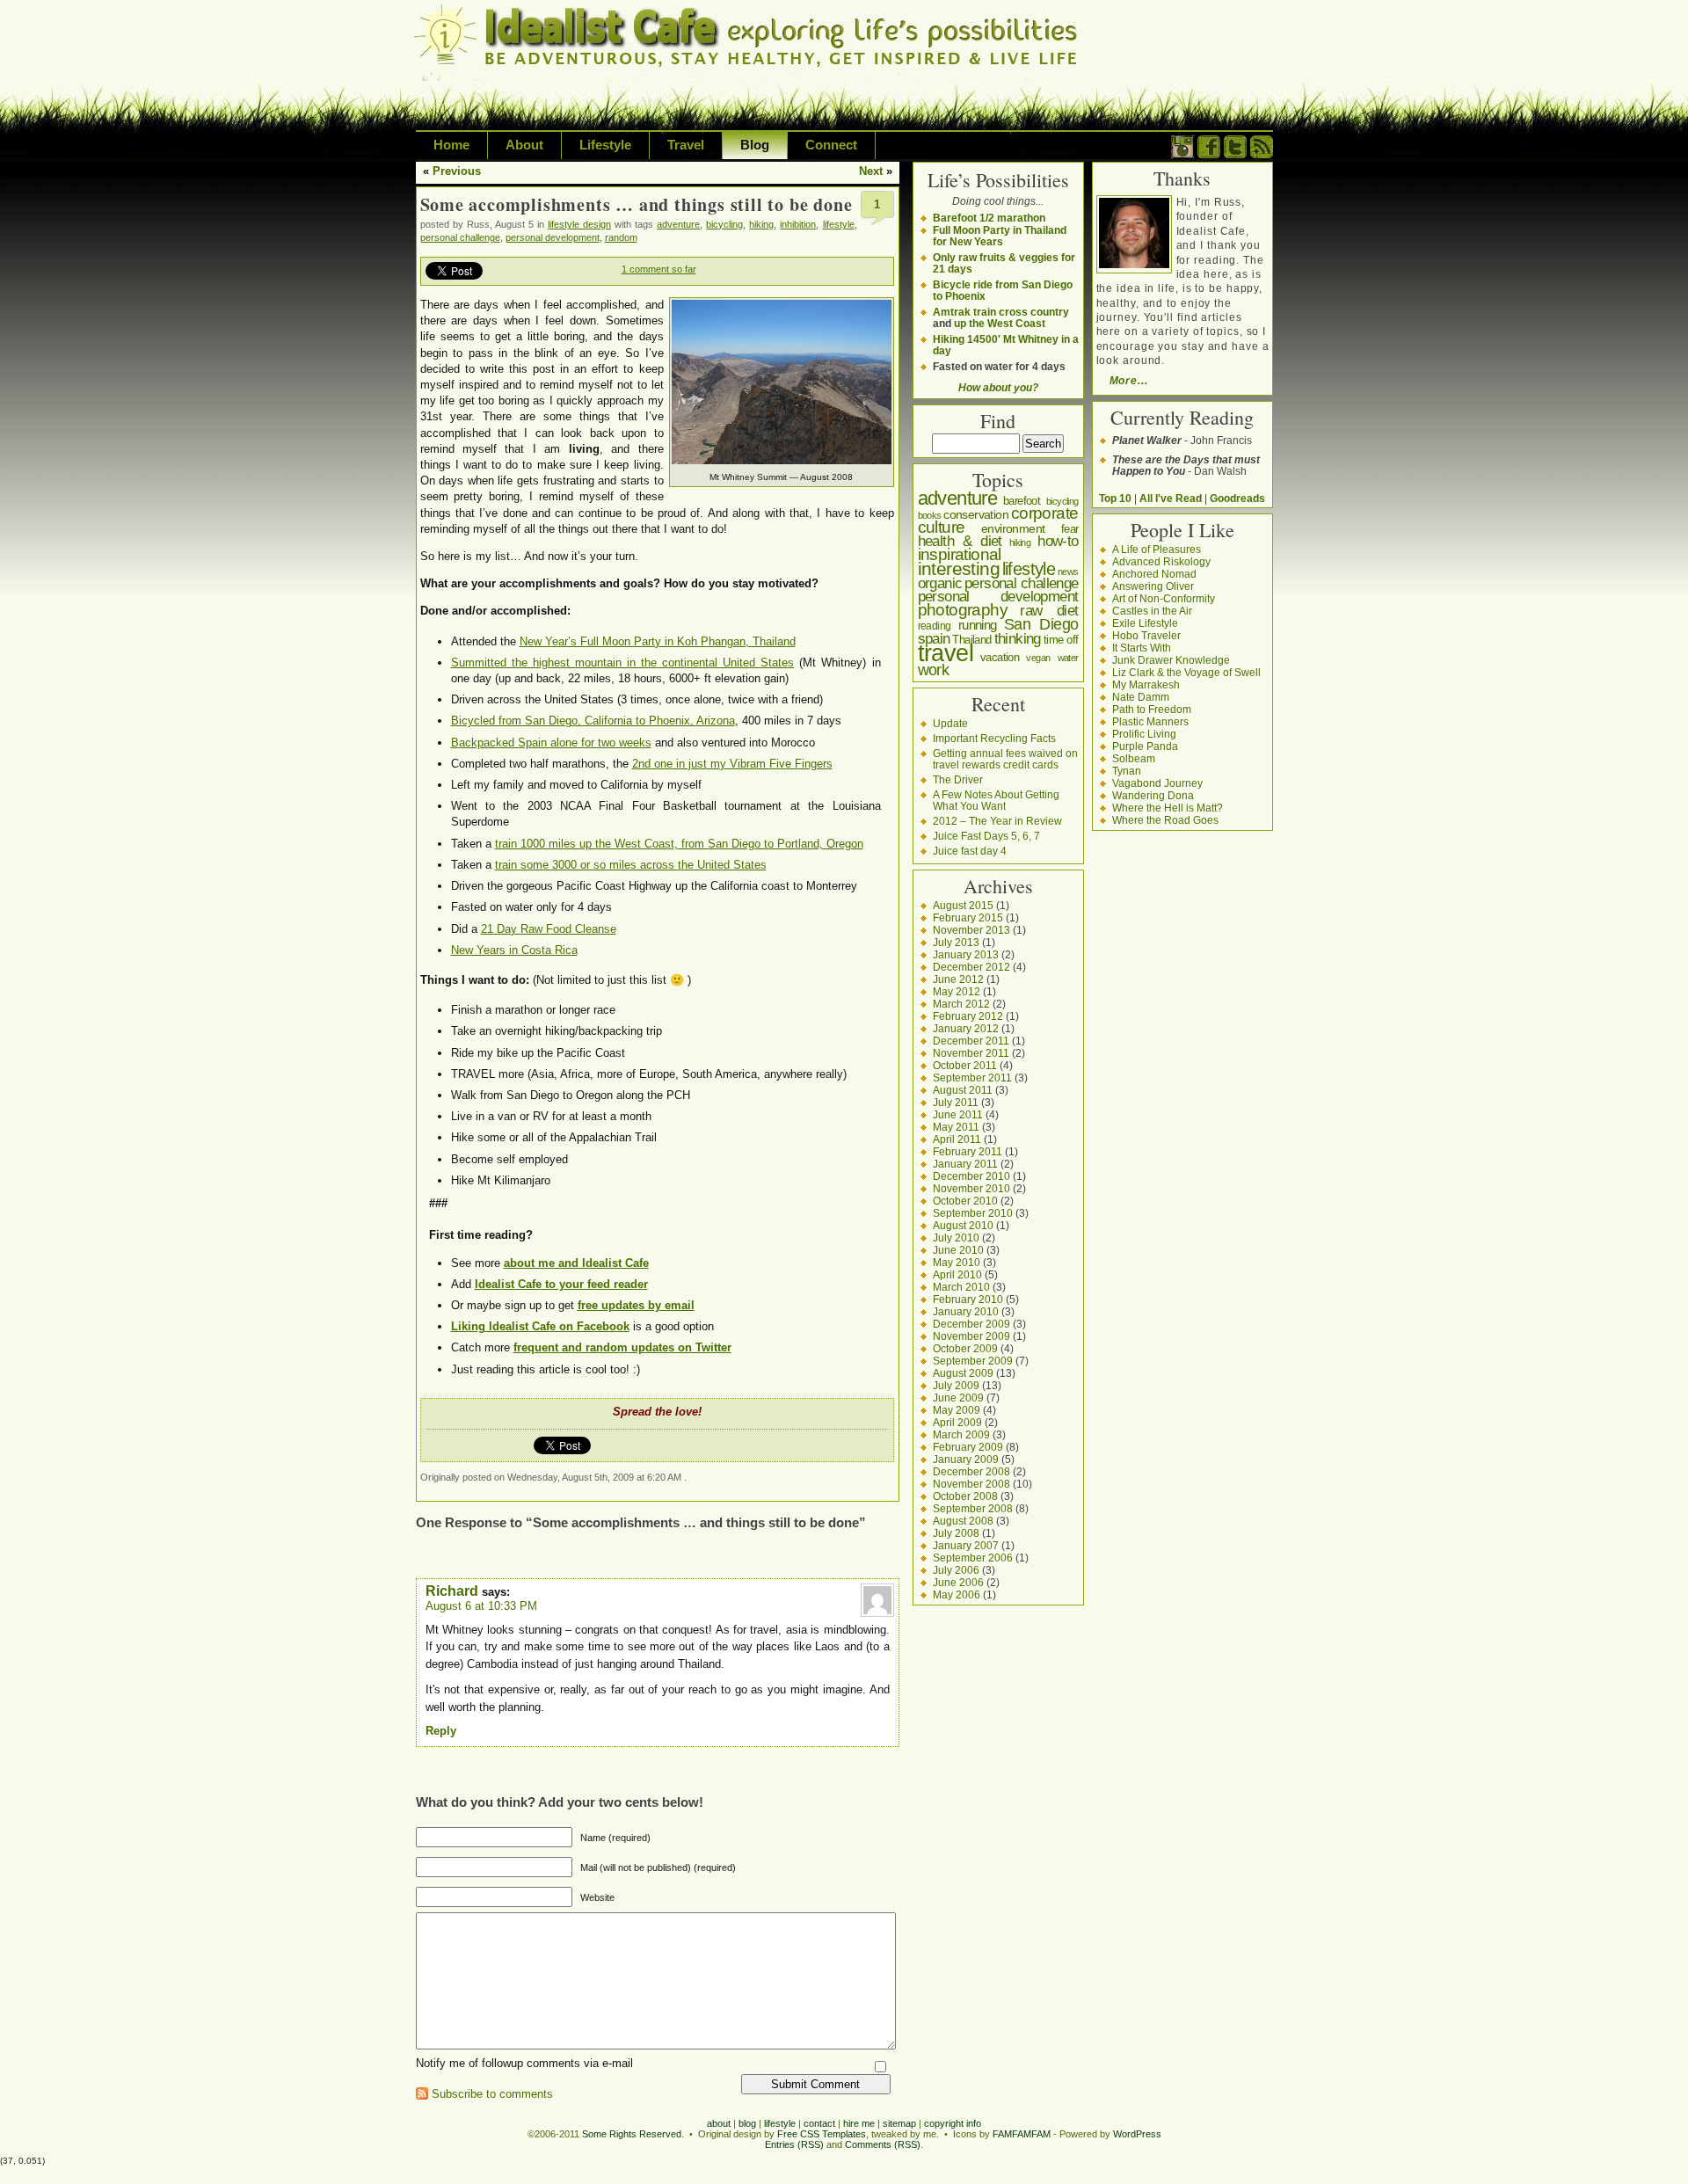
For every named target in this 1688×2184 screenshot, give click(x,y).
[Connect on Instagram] (1182, 154)
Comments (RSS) (883, 2144)
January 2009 (966, 1459)
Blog (755, 145)
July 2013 (956, 942)
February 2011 (968, 1151)
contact (819, 2123)
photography (963, 610)
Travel (686, 145)
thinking (1018, 639)
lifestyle (839, 224)
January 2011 (965, 1164)
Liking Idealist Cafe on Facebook (540, 1326)
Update (950, 723)
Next (871, 171)
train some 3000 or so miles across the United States (631, 865)
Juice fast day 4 (970, 851)
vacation (1000, 657)
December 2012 (971, 967)
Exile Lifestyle (1145, 623)
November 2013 (971, 930)
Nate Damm (1141, 697)
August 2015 (963, 905)
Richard (452, 1591)
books (930, 515)
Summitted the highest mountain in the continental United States (623, 662)
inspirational (960, 554)
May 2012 (957, 991)
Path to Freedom (1152, 709)
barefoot (1022, 501)
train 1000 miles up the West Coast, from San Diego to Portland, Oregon (679, 844)
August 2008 (963, 1521)
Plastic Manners (1150, 721)
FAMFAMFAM (1022, 2134)
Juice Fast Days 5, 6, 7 (986, 836)
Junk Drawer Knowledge (1171, 660)
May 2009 (957, 1410)
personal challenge (460, 237)
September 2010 (973, 1213)
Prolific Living (1144, 734)
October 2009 (965, 1348)
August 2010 (963, 1225)
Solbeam (1134, 758)
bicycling (724, 224)
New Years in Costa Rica (514, 950)
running (978, 625)
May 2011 (956, 1127)
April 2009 (957, 1422)
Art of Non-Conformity (1164, 598)
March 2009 (961, 1434)
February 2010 (968, 1299)
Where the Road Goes (1165, 820)
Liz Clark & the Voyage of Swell (1186, 672)
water (1068, 658)
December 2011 (971, 1041)
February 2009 (968, 1447)
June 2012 (958, 979)
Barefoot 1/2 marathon (989, 218)
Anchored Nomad (1154, 574)
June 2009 (958, 1398)
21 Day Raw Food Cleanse (549, 929)
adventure (678, 224)
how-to (1058, 541)
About (524, 145)
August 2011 (963, 1090)
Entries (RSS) (794, 2144)
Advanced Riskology (1161, 561)
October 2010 (965, 1201)
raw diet (1049, 610)
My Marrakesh (1146, 684)
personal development (553, 237)
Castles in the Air (1152, 611)
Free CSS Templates (822, 2134)
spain (934, 638)
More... (1129, 380)
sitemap (899, 2123)
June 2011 (958, 1114)
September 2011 (972, 1077)
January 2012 (966, 1028)
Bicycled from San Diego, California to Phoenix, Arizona (593, 721)
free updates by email (636, 1305)
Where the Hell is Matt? (1168, 808)
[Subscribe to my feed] (1262, 154)
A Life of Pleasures (1157, 549)
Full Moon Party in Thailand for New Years (1000, 236)
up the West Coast (1000, 323)
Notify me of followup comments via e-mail (524, 2063)
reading (935, 626)
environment (1013, 528)
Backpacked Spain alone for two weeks (551, 743)
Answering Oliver (1153, 586)
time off (1061, 640)
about (719, 2123)
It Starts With (1142, 648)
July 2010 (956, 1238)
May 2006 (957, 1594)
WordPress (1137, 2134)
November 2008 (971, 1484)
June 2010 (958, 1250)
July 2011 (956, 1102)
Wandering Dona (1153, 795)
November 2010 (971, 1188)
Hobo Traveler (1146, 635)
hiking (761, 224)
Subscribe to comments (492, 2094)
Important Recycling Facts (994, 738)
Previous (457, 171)
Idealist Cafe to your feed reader (561, 1284)
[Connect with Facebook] (1209, 154)
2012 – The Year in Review (997, 821)
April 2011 (957, 1139)
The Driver (958, 779)
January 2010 (966, 1311)
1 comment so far (659, 269)
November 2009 (971, 1336)
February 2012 (968, 1016)
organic (940, 583)
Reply (441, 1731)
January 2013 (966, 954)
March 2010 (961, 1287)
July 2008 (956, 1533)
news (1068, 571)
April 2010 (957, 1274)
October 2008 (965, 1496)
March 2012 (961, 1004)
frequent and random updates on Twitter (622, 1347)
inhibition (798, 224)
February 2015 (968, 917)
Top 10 (1115, 498)
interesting (959, 568)
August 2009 (963, 1373)
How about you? (998, 387)
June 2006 (958, 1582)
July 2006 (956, 1570)
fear (1070, 529)
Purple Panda (1145, 746)
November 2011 (971, 1053)
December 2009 (971, 1324)
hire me (859, 2123)
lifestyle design (579, 224)
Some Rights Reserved (632, 2134)
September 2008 (973, 1508)
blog (747, 2123)
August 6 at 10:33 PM (481, 1606)
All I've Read (1171, 498)
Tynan (1127, 771)
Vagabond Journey (1157, 783)
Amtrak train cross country (1001, 312)
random (621, 237)
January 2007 (966, 1545)
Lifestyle (605, 145)
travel (946, 653)
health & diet (960, 541)
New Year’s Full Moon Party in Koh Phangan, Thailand (658, 641)
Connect (831, 145)
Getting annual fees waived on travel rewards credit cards (1005, 759)
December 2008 (971, 1471)
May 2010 (957, 1262)
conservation (976, 514)
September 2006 (973, 1558)
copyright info (953, 2123)
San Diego (1041, 624)
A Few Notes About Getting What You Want (996, 800)
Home (451, 145)
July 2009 (956, 1385)
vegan (1038, 658)
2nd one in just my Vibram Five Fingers (732, 764)
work (934, 670)
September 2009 (973, 1361)
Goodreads (1237, 498)
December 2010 (971, 1176)
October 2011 (965, 1065)
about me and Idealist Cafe (576, 1263)
